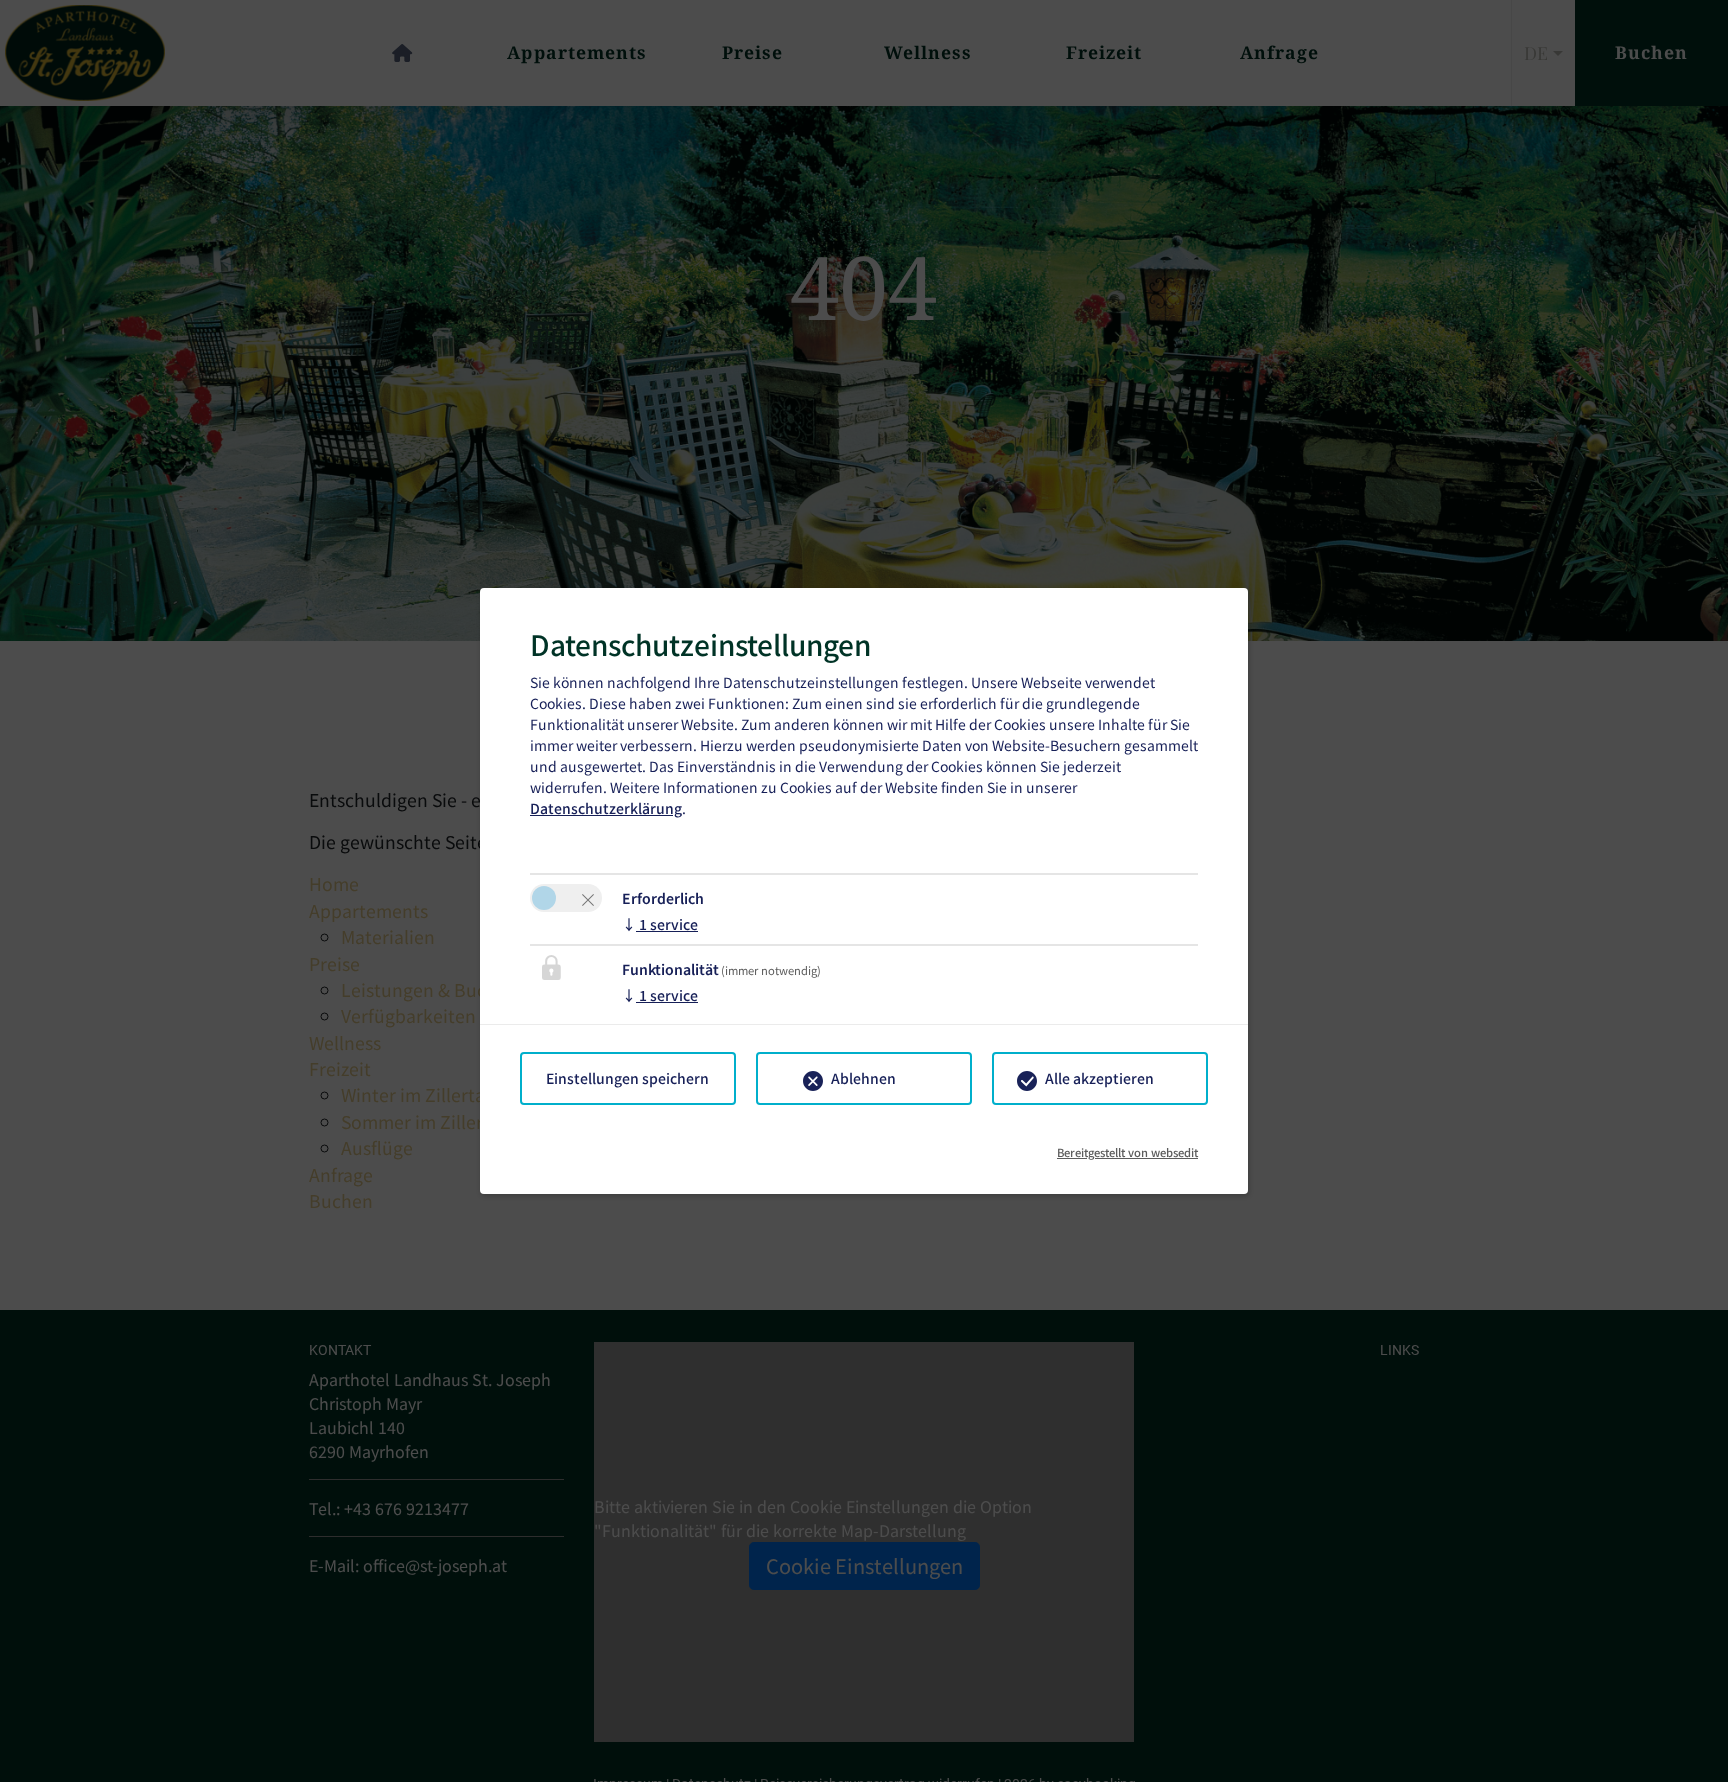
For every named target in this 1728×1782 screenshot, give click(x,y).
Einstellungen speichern (627, 1078)
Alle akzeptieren (1099, 1078)
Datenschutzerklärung (606, 808)
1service (660, 924)
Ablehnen (863, 1078)
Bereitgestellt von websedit (1127, 1145)
